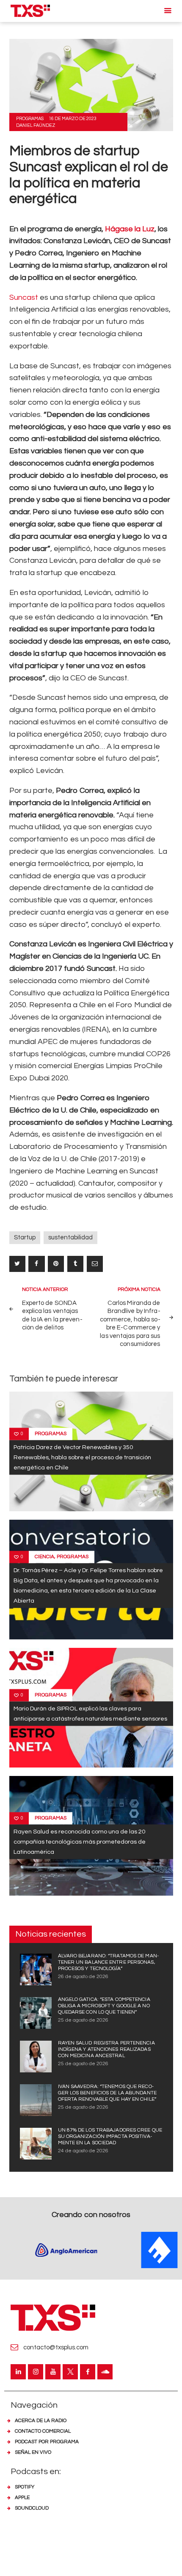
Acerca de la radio (41, 2421)
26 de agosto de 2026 (83, 1977)
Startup (25, 1237)
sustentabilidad (70, 1237)
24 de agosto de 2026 (83, 2151)
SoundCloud (32, 2508)
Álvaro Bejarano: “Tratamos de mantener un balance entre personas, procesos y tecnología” (108, 1962)
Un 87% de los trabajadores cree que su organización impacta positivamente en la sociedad (110, 2136)
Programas (30, 119)
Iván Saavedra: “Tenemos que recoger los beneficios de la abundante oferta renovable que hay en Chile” (107, 2093)
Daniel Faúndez (36, 125)
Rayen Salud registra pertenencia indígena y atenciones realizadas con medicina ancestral (106, 2049)
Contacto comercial (43, 2431)
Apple (22, 2498)
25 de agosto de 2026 (83, 2020)
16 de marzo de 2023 (73, 119)
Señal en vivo (33, 2452)
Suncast (24, 297)
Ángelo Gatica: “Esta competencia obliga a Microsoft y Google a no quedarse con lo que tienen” (104, 2006)
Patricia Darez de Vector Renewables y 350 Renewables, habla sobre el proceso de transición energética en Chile (82, 1457)
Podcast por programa (47, 2442)
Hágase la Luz (130, 229)
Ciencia (44, 1557)
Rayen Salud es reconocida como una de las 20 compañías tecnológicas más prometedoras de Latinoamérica (80, 1842)
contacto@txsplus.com (56, 2347)
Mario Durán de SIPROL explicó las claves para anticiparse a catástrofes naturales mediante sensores (90, 1714)
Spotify (25, 2487)
